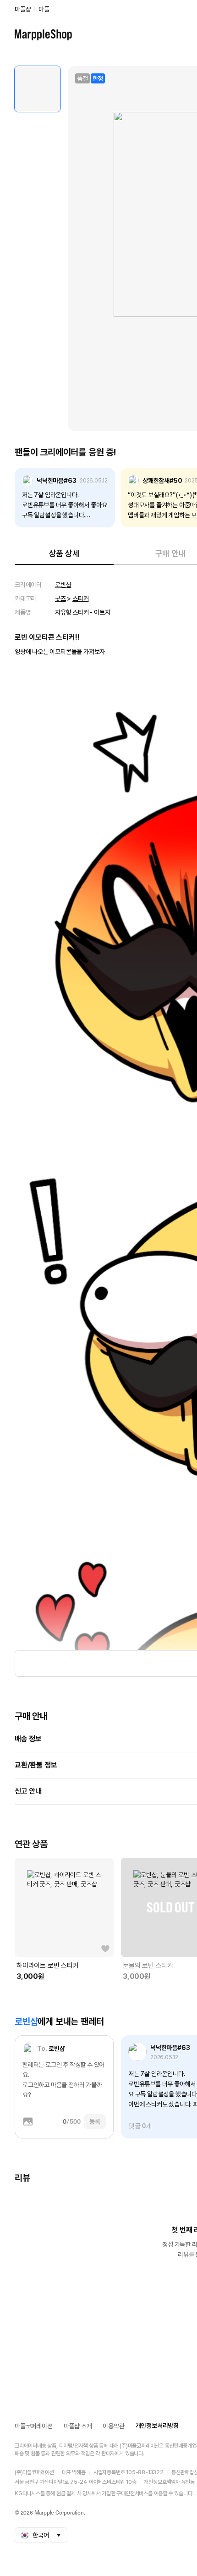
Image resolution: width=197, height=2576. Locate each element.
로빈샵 (63, 585)
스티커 (80, 598)
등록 (95, 2122)
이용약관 (113, 2426)
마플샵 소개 (78, 2426)
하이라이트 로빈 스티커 (48, 1966)
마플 (44, 9)
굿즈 (60, 598)
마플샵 (23, 9)
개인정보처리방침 (157, 2426)
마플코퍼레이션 (34, 2426)
